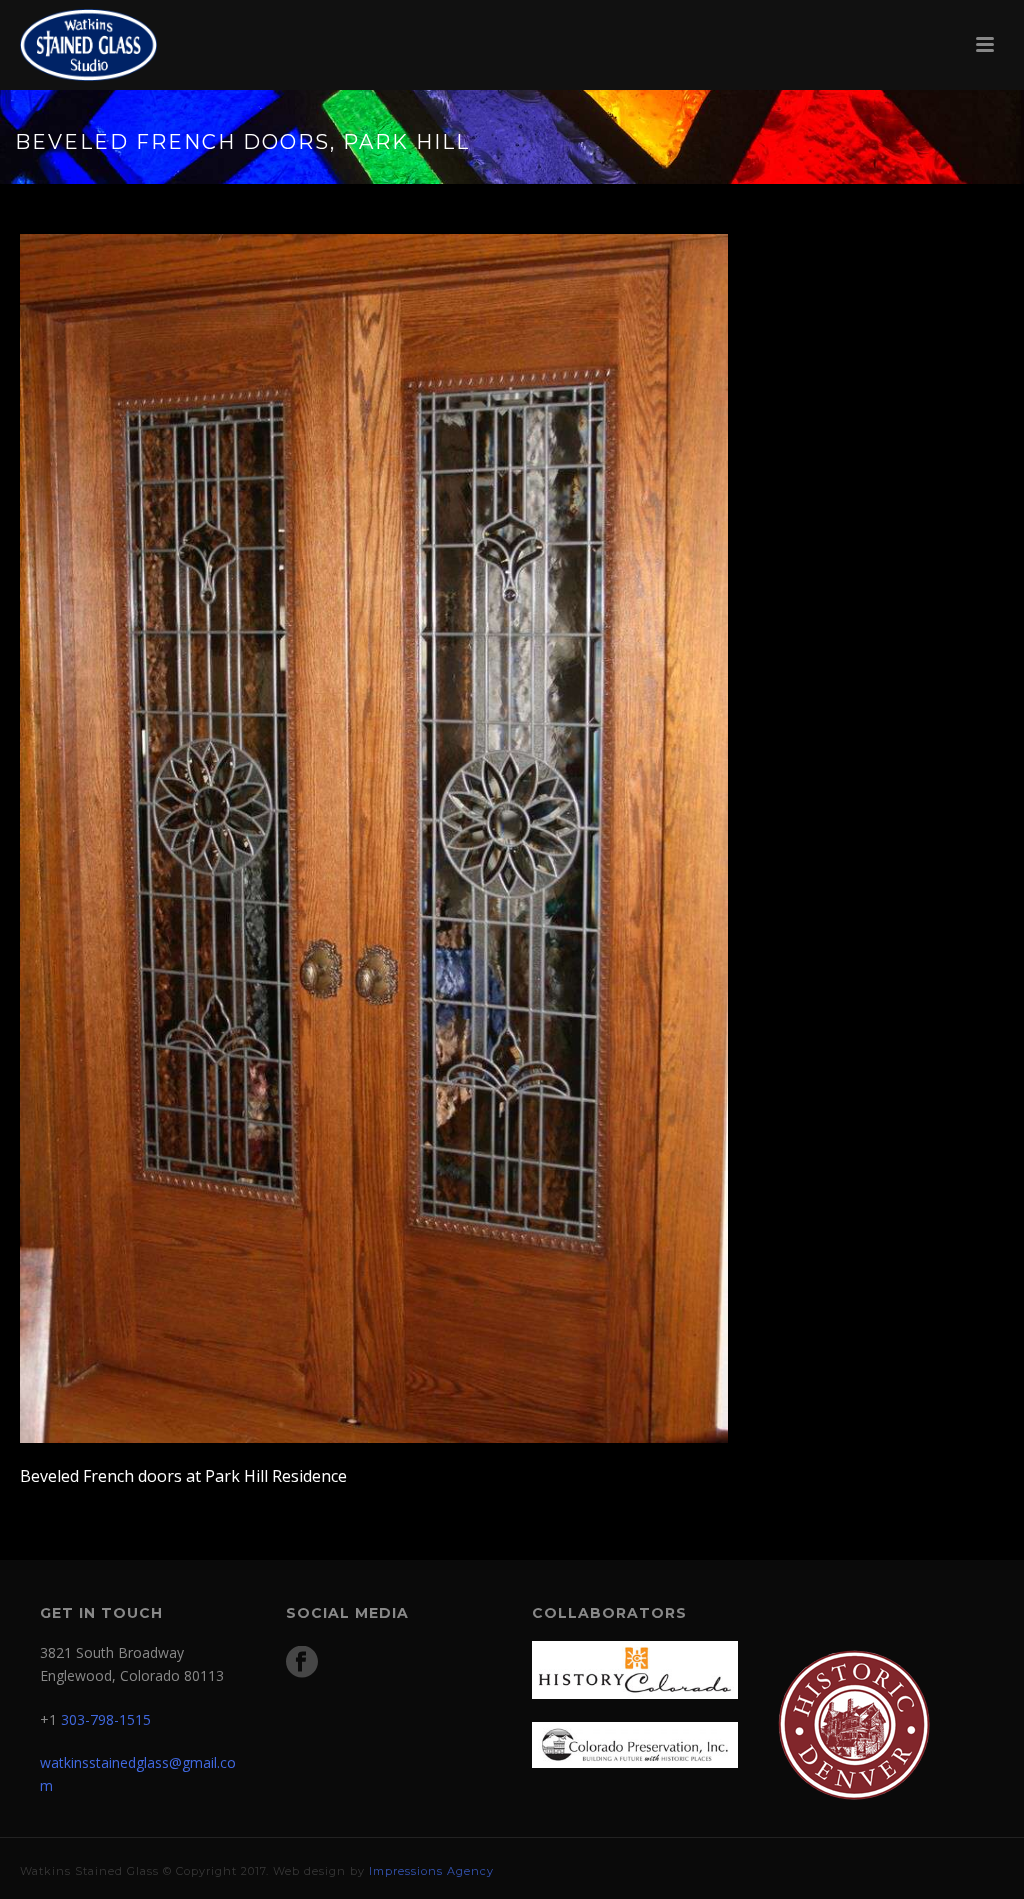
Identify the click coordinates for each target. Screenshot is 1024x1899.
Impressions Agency (431, 1871)
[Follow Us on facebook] (302, 1663)
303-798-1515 (106, 1719)
